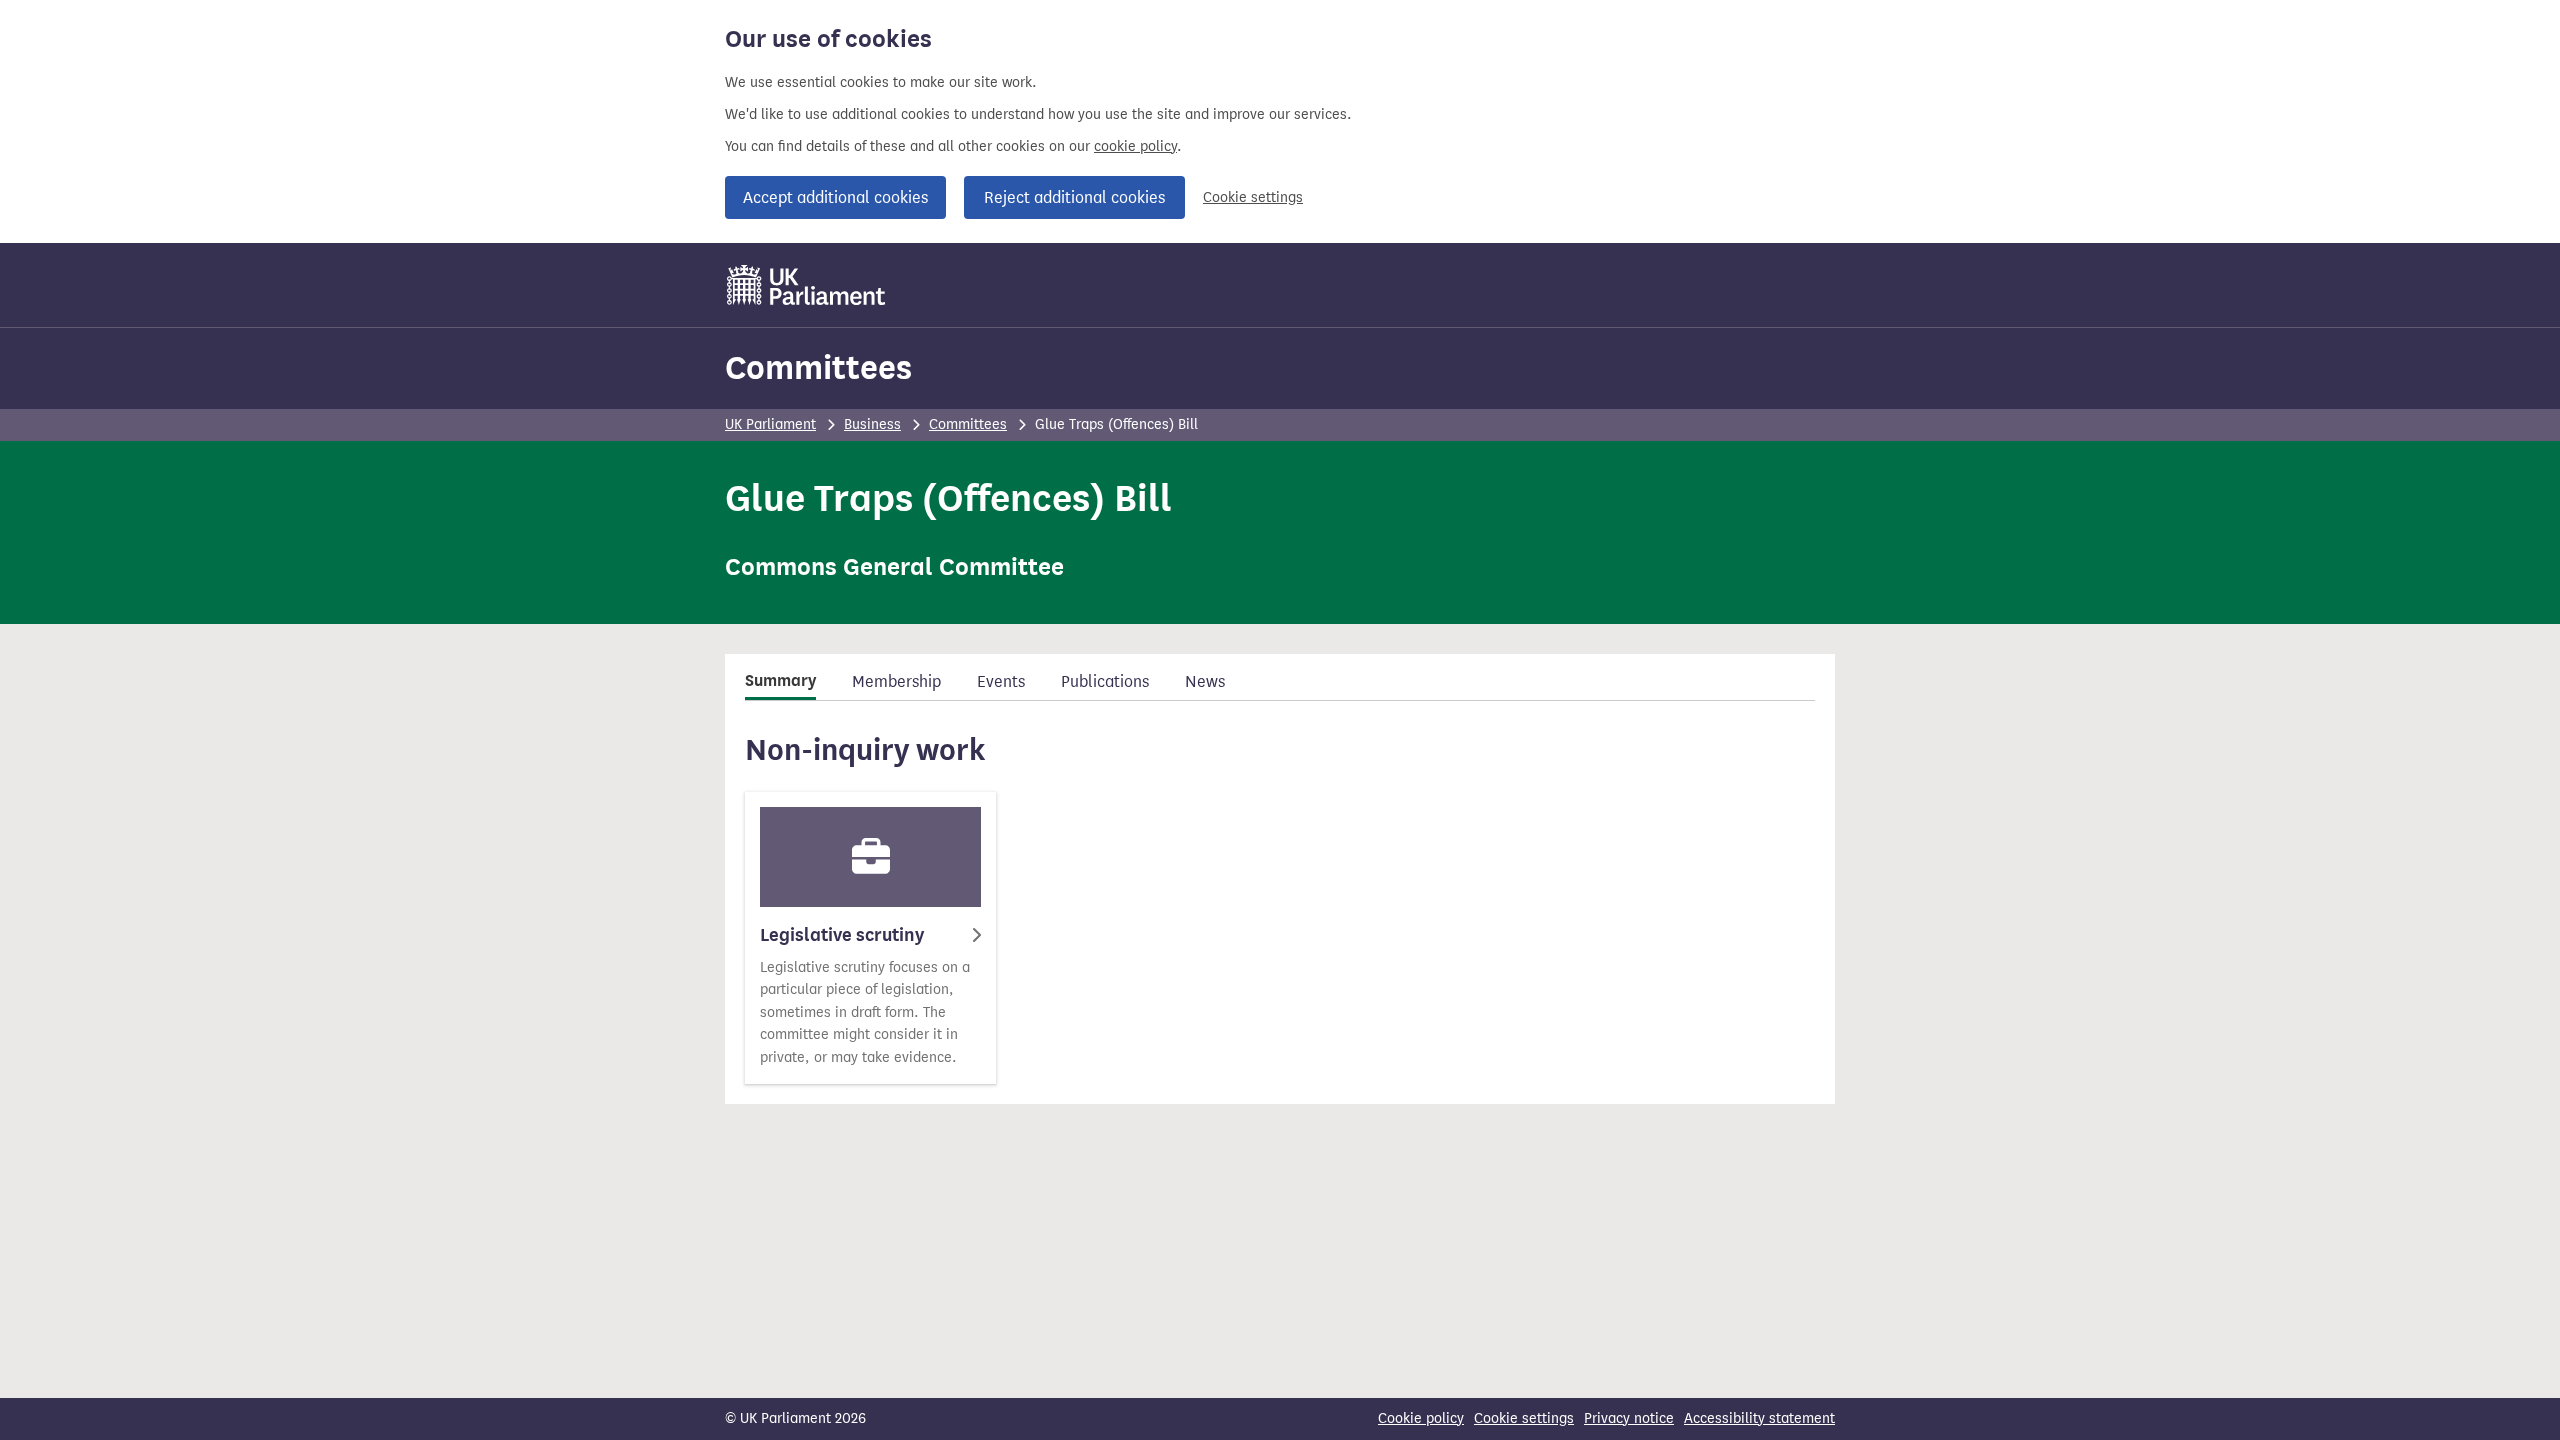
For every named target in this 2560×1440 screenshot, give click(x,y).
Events (1001, 681)
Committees (818, 367)
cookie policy (1135, 146)
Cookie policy (1421, 1418)
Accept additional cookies (835, 197)
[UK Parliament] (806, 285)
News (1205, 681)
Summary (780, 681)
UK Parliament (770, 424)
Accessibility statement (1759, 1418)
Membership (896, 681)
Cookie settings (1253, 197)
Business (872, 424)
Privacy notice (1629, 1418)
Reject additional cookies (1074, 197)
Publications (1105, 681)
